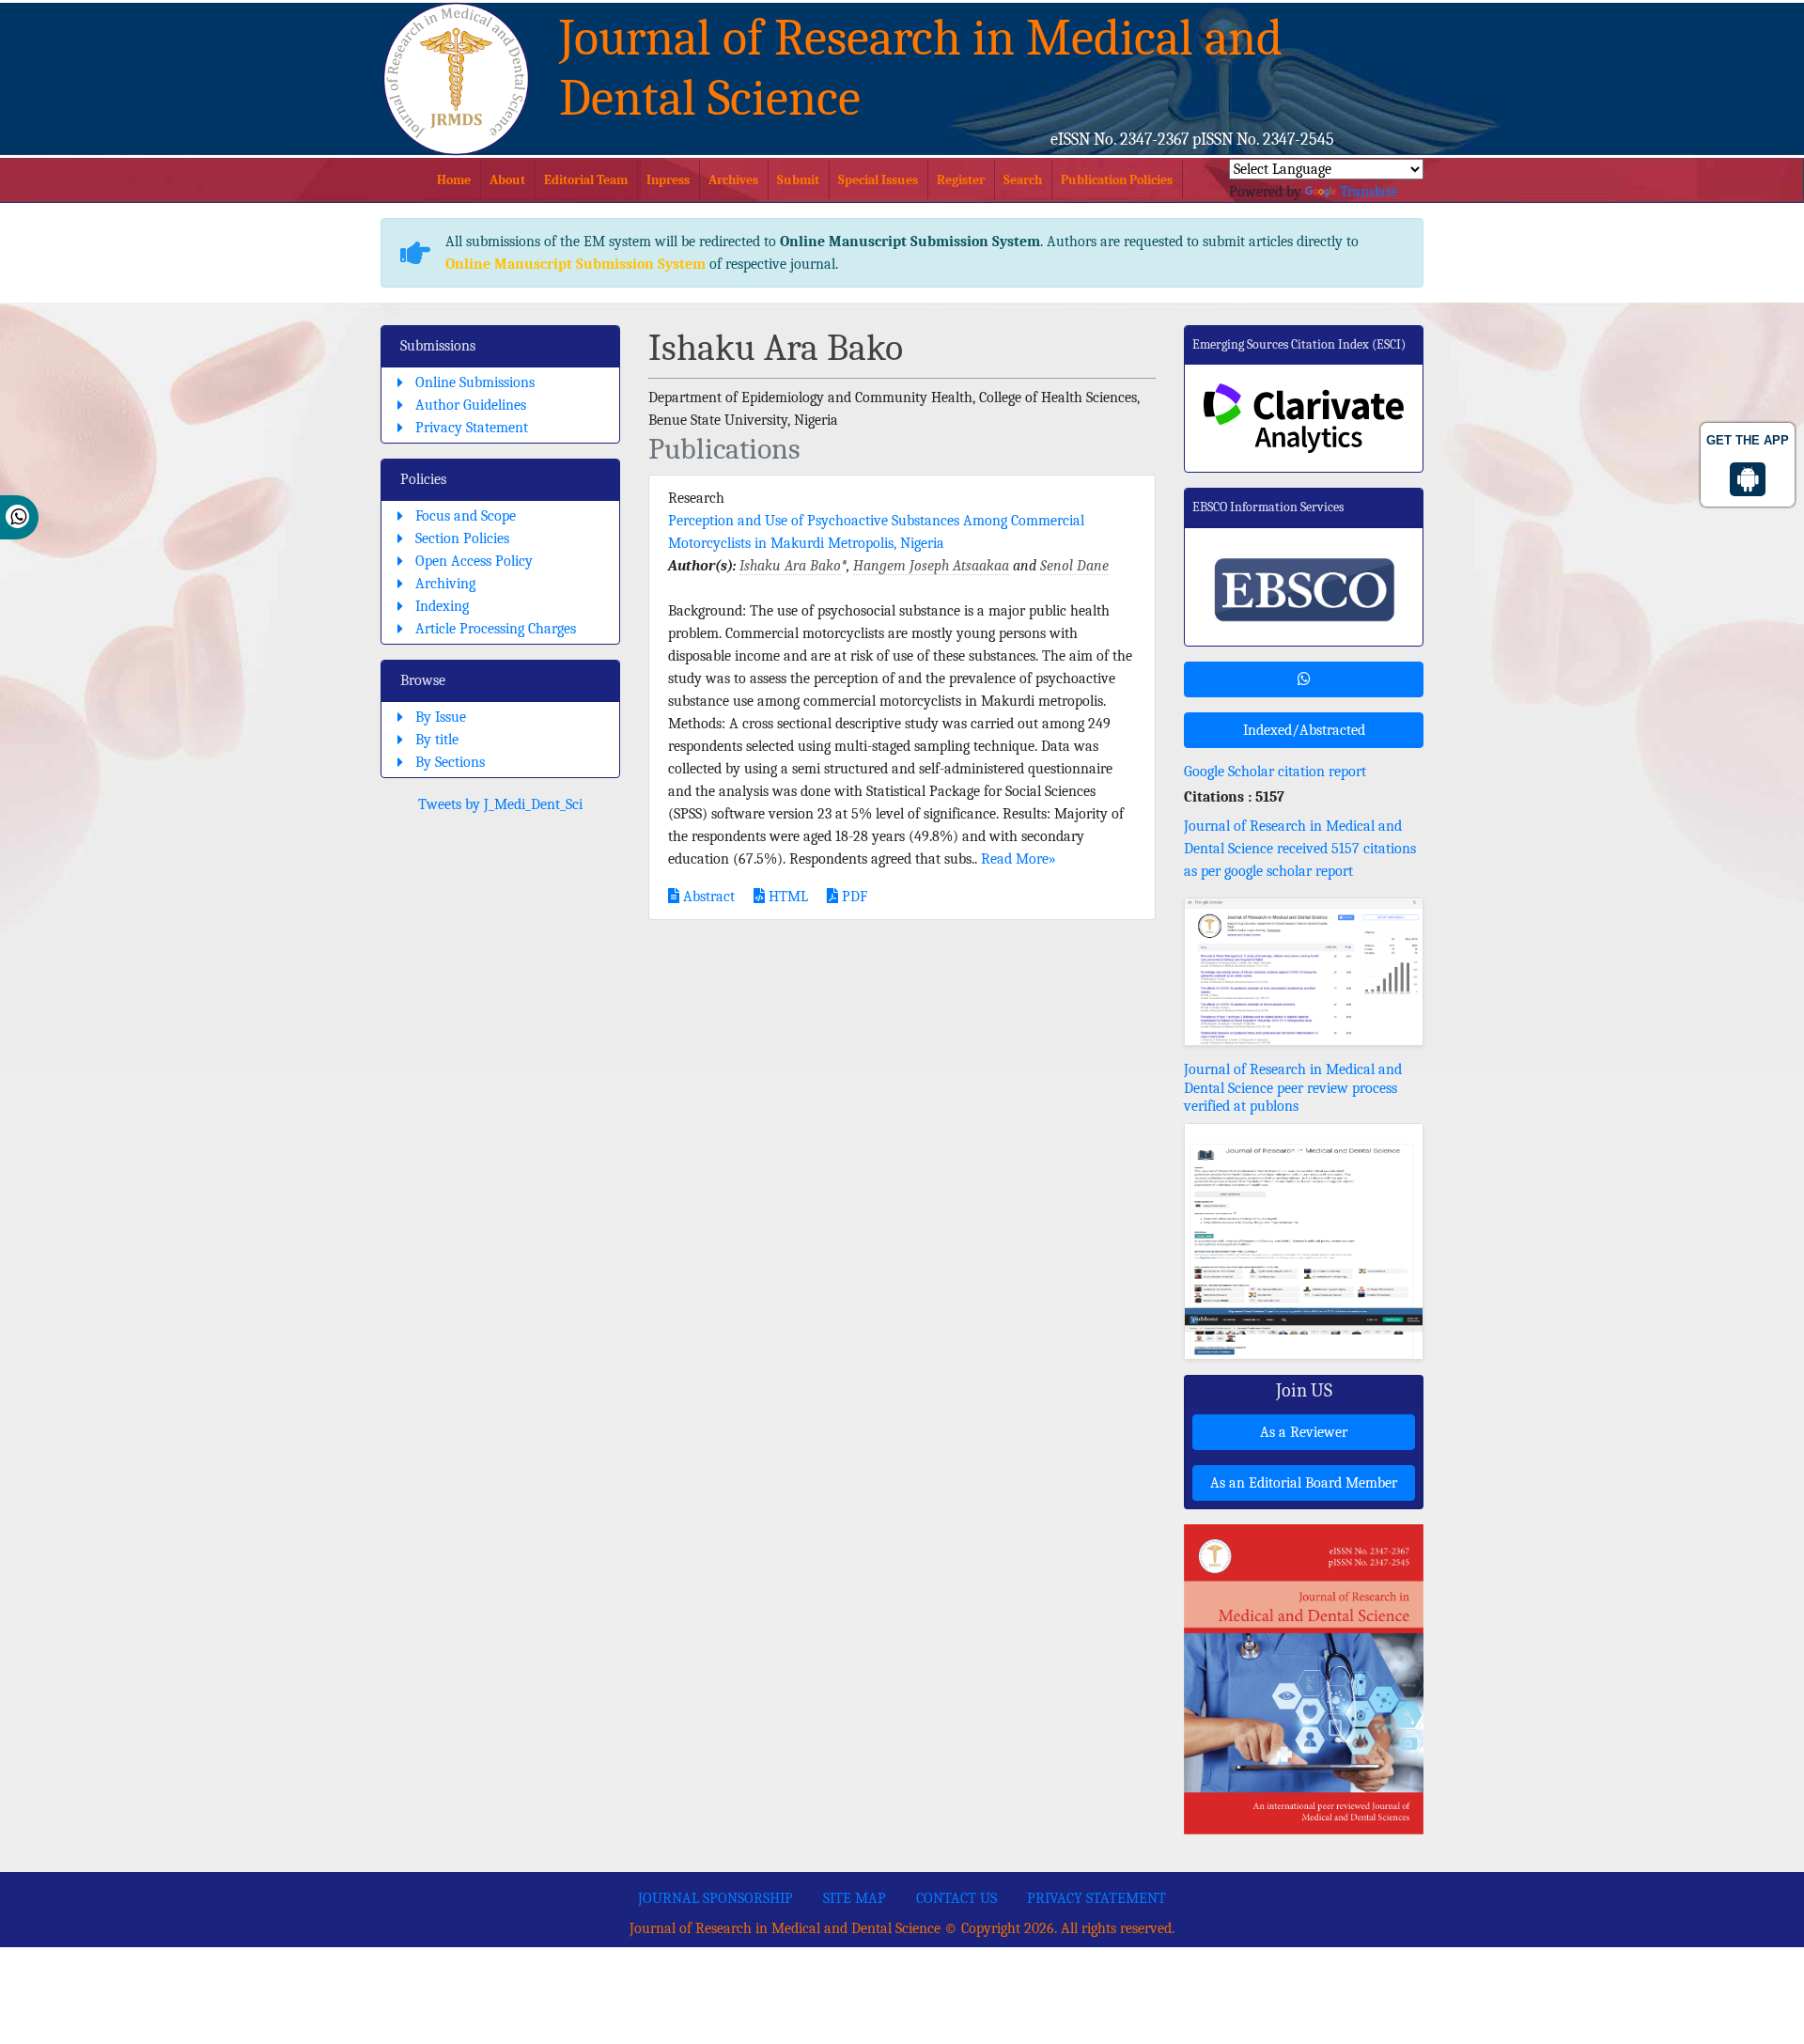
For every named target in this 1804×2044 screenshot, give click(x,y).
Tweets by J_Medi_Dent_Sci (500, 804)
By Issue (441, 717)
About (507, 180)
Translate (1369, 192)
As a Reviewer (1304, 1432)
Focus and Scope (466, 516)
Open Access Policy (474, 561)
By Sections (450, 762)
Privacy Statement (472, 428)
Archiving (445, 584)
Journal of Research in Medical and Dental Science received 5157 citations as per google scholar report (1300, 849)
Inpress (668, 180)
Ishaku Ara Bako (790, 566)
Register (961, 180)
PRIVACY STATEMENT (1096, 1898)
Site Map (855, 1898)
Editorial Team (586, 180)
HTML (786, 897)
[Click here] (1304, 972)
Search (1023, 180)
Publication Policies (1117, 180)
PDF (853, 897)
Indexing (442, 606)
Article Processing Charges (496, 629)
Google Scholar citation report (1275, 772)
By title (437, 740)
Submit (798, 180)
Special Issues (878, 180)
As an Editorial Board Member (1304, 1483)
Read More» (1019, 859)
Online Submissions (475, 382)
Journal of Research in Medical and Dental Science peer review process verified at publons (1293, 1087)
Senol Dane (1074, 566)
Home (454, 180)
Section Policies (462, 538)
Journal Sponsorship (715, 1898)
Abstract (707, 897)
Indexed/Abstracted (1304, 730)
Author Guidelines (471, 405)
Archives (733, 180)
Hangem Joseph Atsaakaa (931, 566)
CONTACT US (956, 1898)
